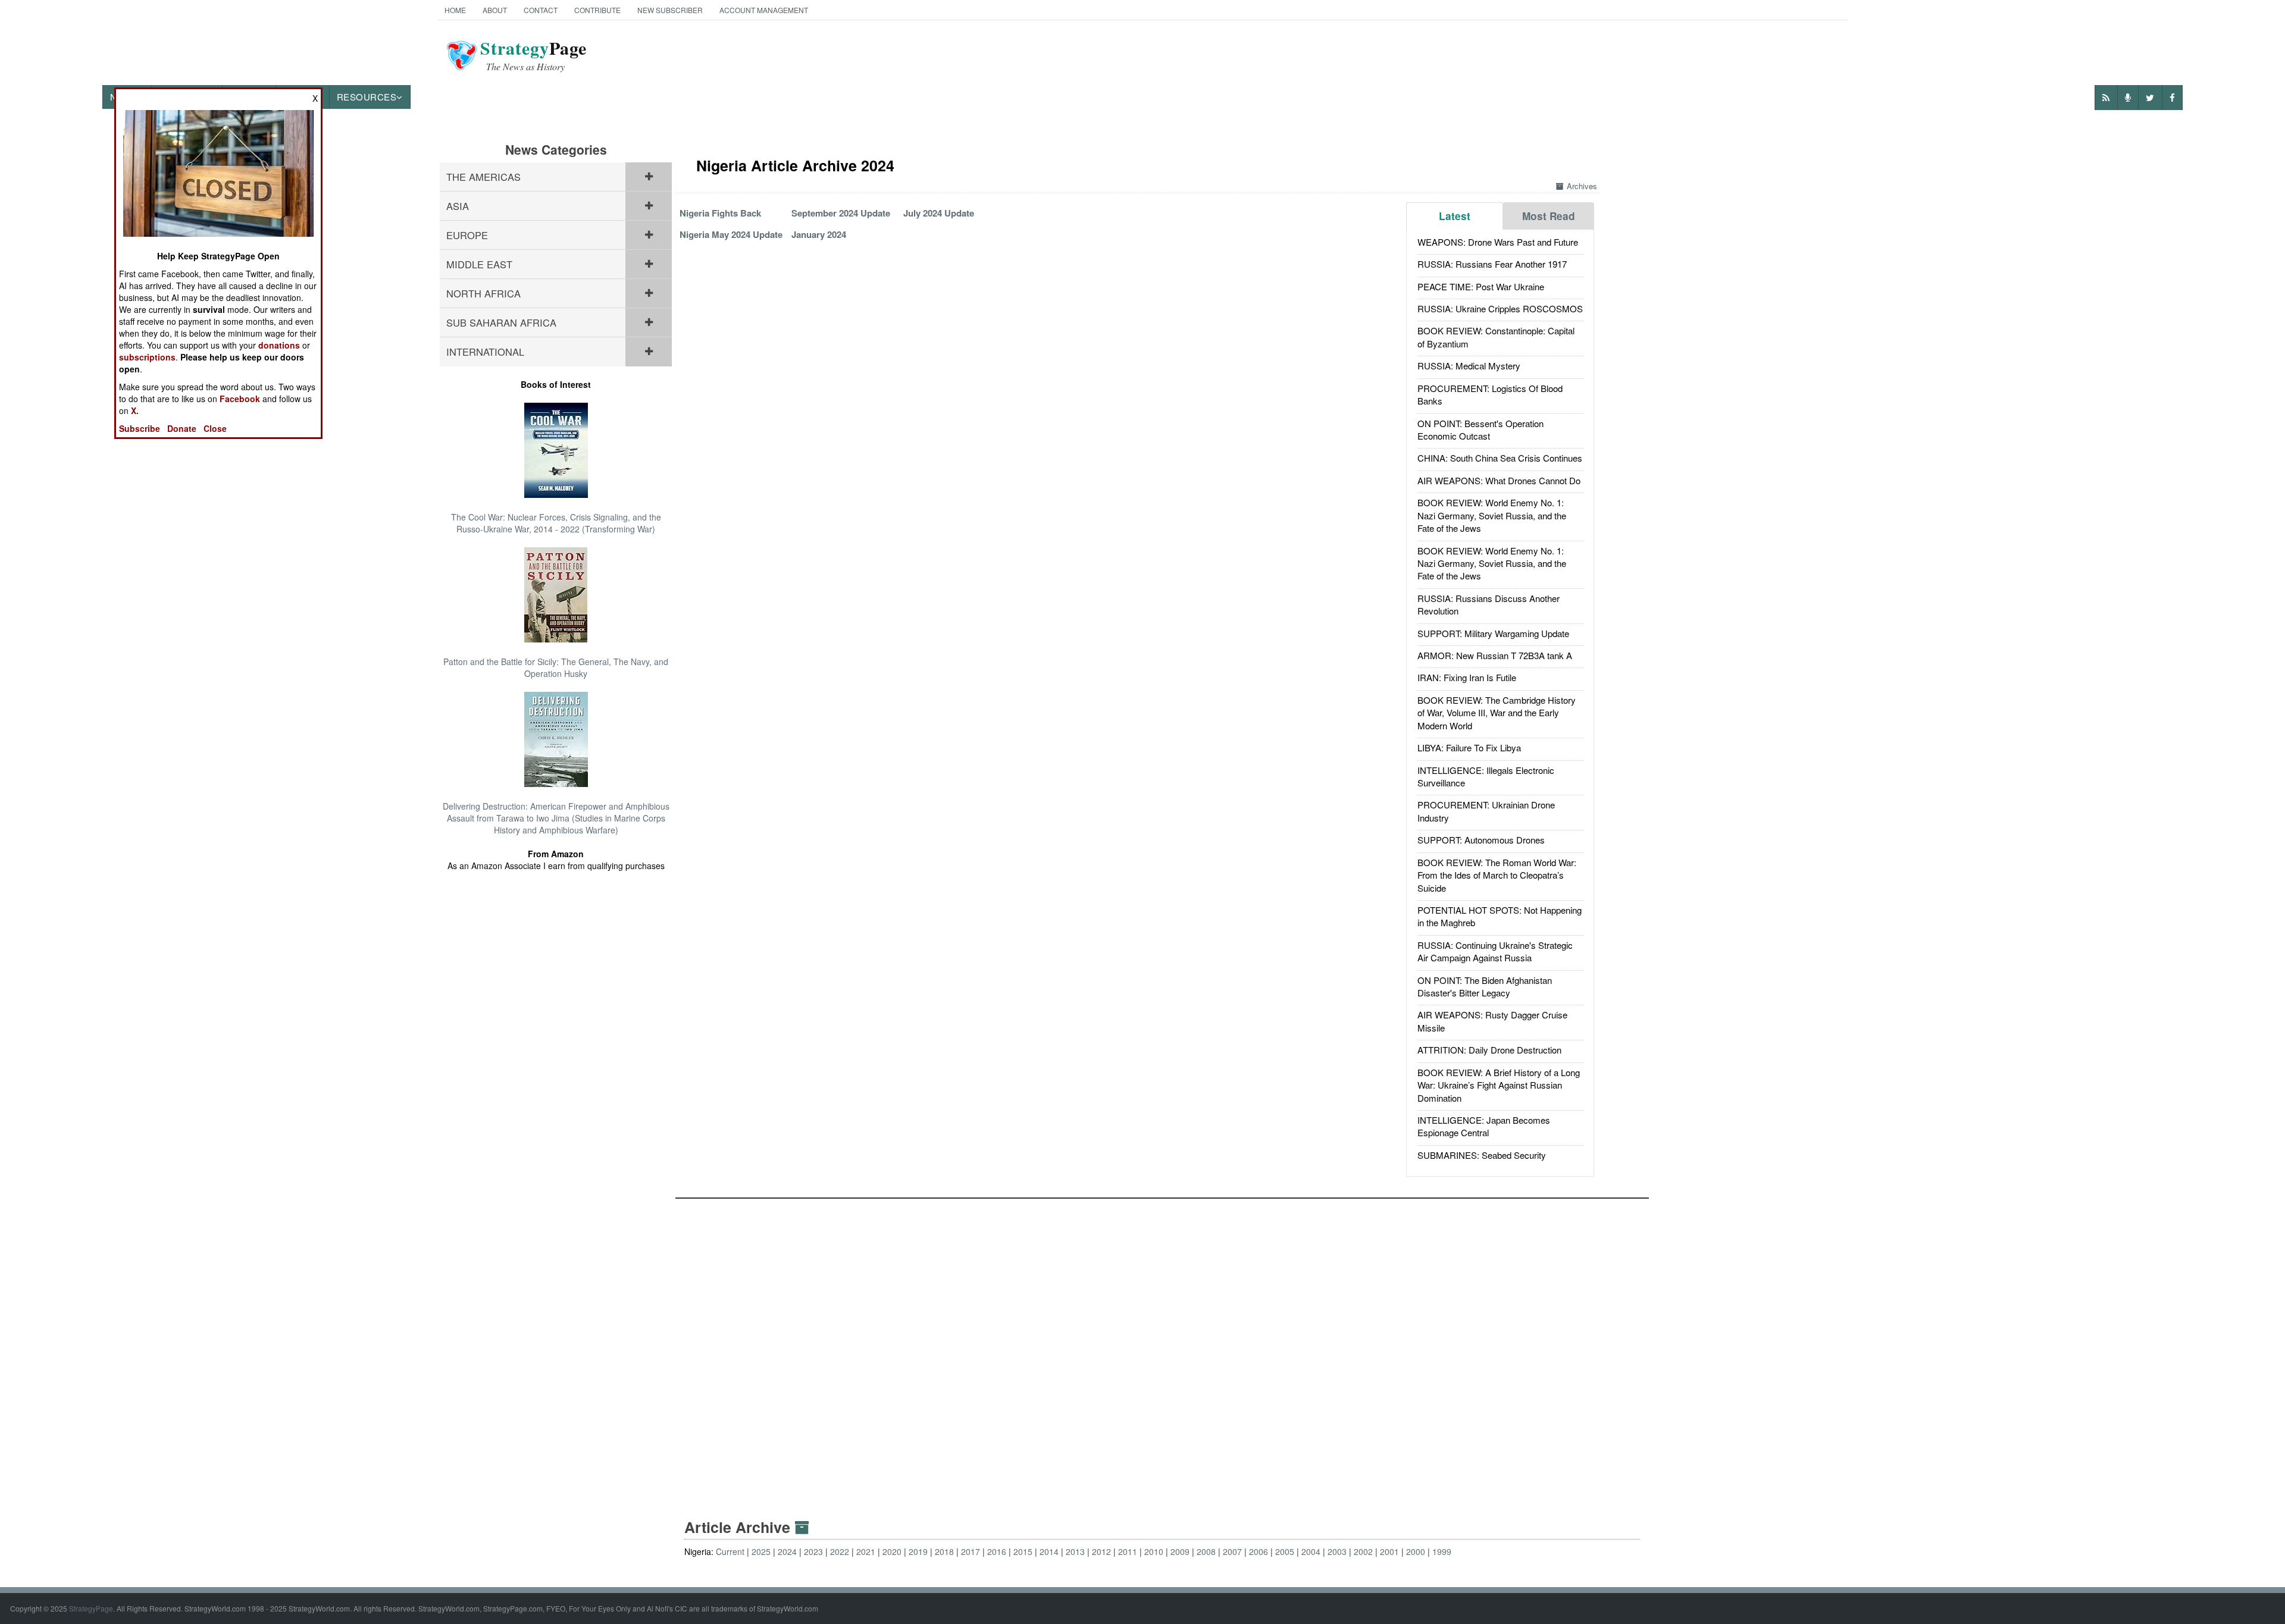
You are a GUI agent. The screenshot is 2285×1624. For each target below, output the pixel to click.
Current (730, 1551)
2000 (1416, 1551)
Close (215, 428)
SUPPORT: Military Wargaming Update (1493, 633)
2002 (1363, 1551)
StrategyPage (91, 1608)
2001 (1389, 1551)
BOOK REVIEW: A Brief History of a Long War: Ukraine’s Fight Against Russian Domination (1499, 1085)
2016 (997, 1551)
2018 (944, 1551)
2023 (813, 1551)
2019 (918, 1551)
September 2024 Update (841, 213)
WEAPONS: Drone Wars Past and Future (1498, 242)
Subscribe (140, 428)
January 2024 (819, 234)
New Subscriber (670, 10)
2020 (892, 1551)
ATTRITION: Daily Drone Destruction (1489, 1050)
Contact (541, 10)
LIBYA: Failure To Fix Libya (1469, 747)
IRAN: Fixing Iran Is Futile (1467, 677)
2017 (971, 1551)
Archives (1582, 186)
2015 (1023, 1551)
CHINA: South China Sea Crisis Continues (1500, 458)
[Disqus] (1162, 1347)
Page (533, 55)
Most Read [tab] (1549, 216)
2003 (1337, 1551)
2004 (1311, 1551)
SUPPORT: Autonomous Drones (1481, 840)
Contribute (597, 10)
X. (135, 410)
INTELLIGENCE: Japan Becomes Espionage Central (1484, 1126)
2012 (1101, 1551)
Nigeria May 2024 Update (731, 234)
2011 (1128, 1551)
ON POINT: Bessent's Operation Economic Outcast (1480, 429)
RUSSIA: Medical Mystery (1469, 366)
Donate (182, 428)
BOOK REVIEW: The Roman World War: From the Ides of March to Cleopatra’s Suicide (1497, 875)
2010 (1154, 1551)
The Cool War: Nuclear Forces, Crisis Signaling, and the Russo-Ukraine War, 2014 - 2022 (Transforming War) (556, 523)
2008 (1206, 1551)
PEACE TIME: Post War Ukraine (1481, 286)
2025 (761, 1551)
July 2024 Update (939, 213)
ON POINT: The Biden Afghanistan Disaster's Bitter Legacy (1485, 986)
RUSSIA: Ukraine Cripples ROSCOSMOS (1500, 308)
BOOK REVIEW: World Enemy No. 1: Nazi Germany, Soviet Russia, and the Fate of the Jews (1492, 515)
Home (455, 10)
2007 (1232, 1551)
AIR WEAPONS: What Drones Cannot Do (1499, 480)
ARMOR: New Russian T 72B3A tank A (1495, 655)
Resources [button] (367, 97)
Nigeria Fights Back (720, 213)
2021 (866, 1551)
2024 (787, 1551)
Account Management (764, 10)
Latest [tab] (1455, 216)
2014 (1049, 1551)
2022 (840, 1551)
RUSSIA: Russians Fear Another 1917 (1492, 264)
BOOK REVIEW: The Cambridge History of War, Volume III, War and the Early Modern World (1497, 713)
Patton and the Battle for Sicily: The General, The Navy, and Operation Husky (556, 667)
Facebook (240, 399)
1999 (1442, 1551)
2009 (1180, 1551)
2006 (1259, 1551)
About (495, 10)
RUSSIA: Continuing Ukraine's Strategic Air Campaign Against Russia (1495, 951)
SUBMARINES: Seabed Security (1482, 1155)
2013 (1075, 1551)
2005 (1285, 1551)
